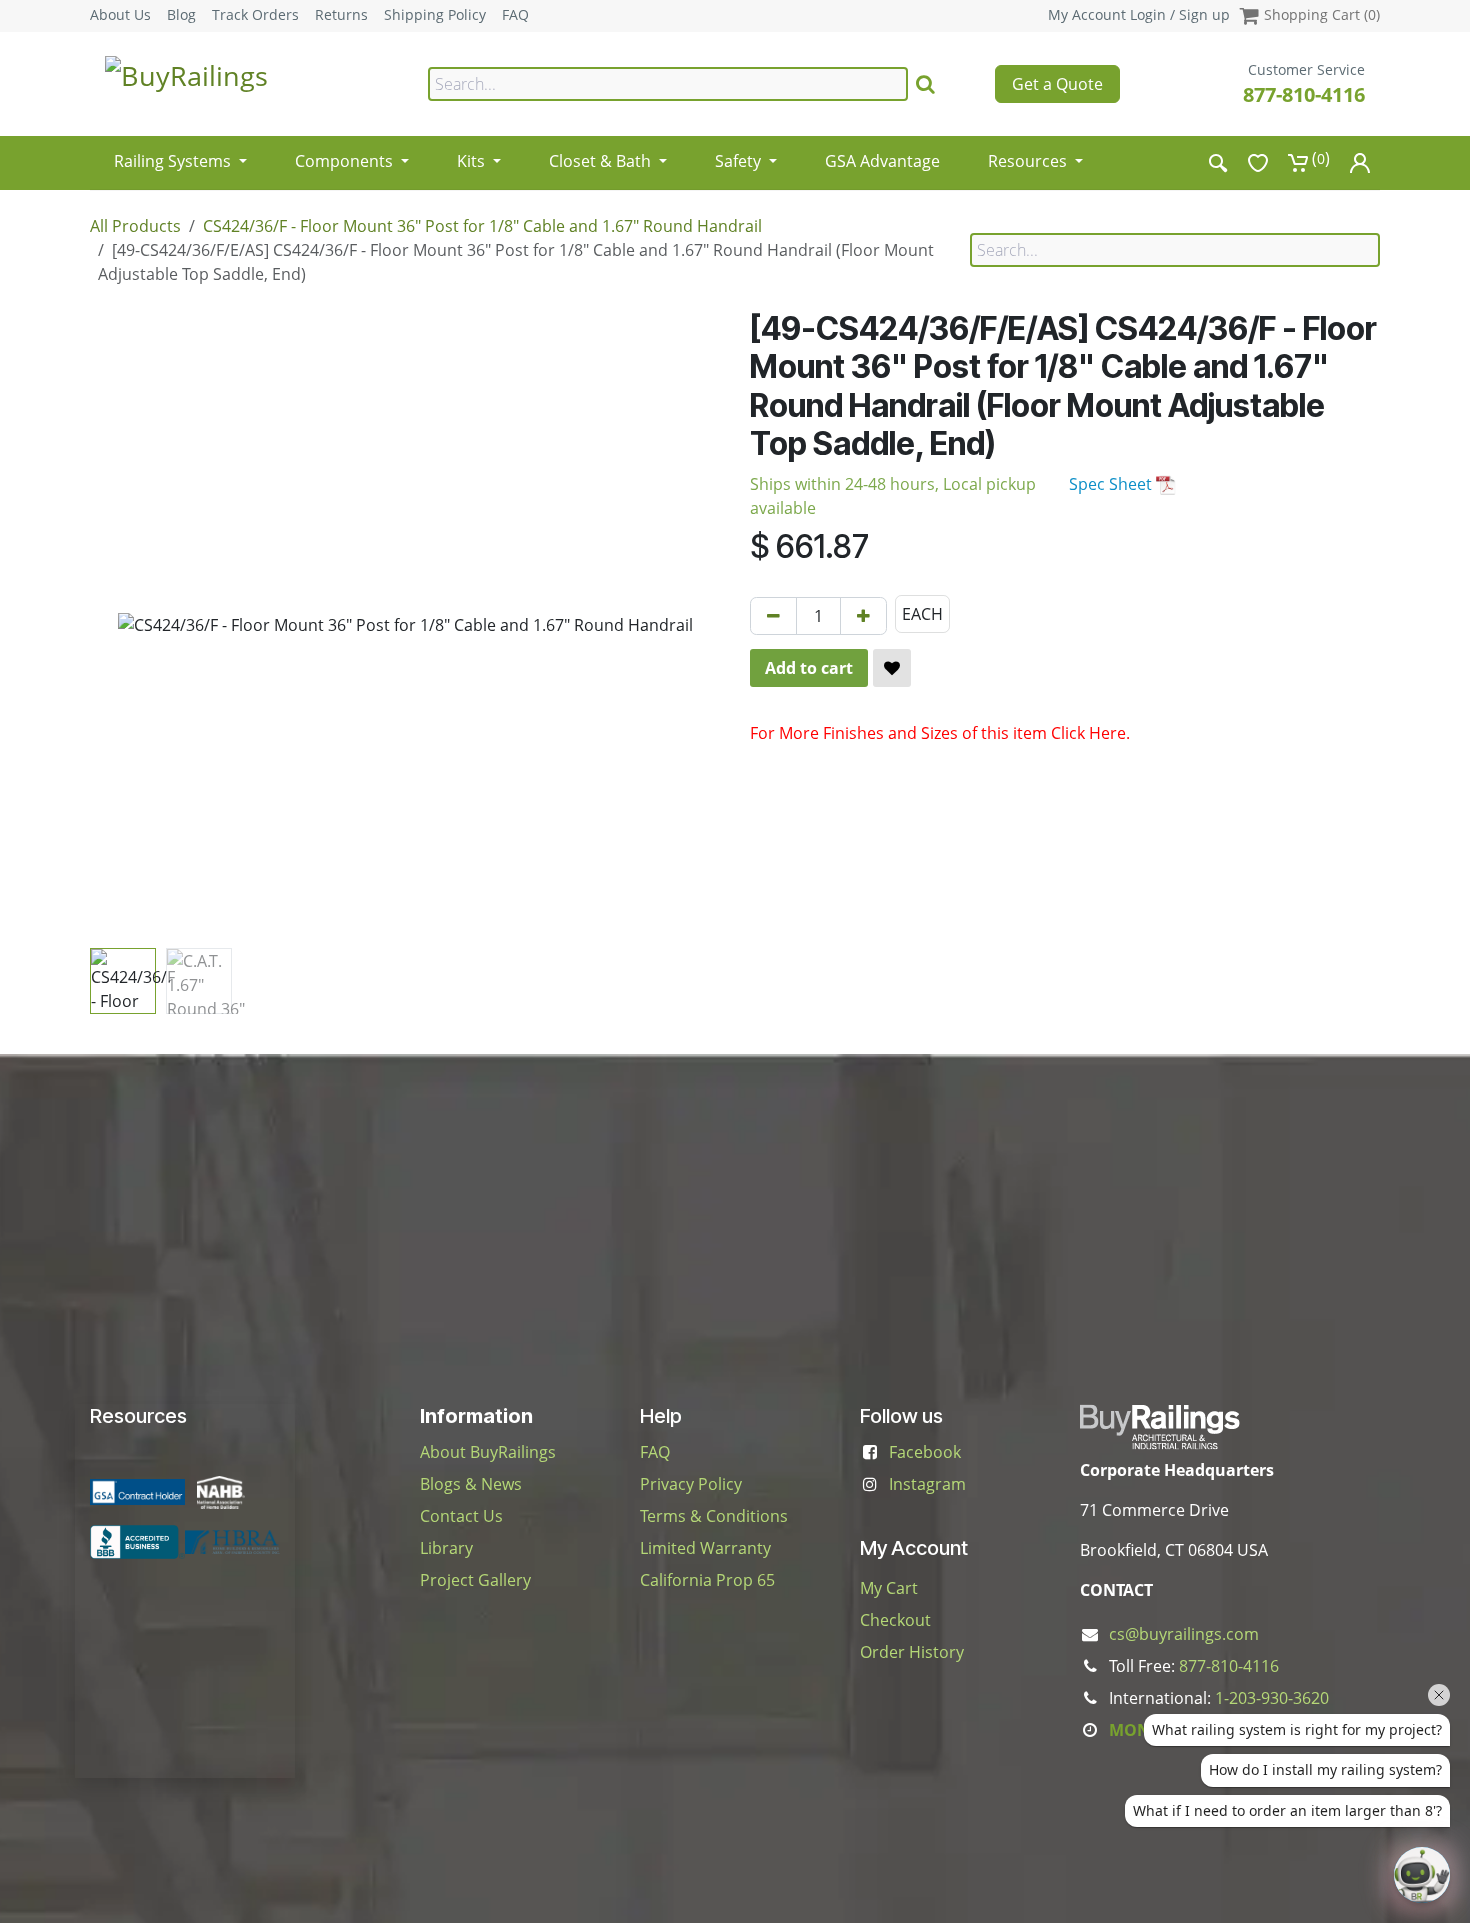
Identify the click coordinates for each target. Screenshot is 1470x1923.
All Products (135, 226)
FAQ (515, 15)
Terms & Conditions (714, 1516)
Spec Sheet (1112, 484)
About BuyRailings (488, 1452)
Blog (181, 15)
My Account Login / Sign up (1139, 14)
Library (446, 1548)
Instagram (927, 1484)
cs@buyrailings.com (1184, 1634)
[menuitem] (180, 154)
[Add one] (863, 616)
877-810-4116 (1304, 94)
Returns (341, 15)
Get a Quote (1057, 84)
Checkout (895, 1620)
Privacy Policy (691, 1484)
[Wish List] (1258, 162)
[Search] (925, 84)
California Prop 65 (707, 1580)
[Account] (1360, 162)
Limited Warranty (705, 1548)
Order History (912, 1652)
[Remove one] (773, 616)
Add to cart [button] (809, 668)
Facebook (925, 1452)
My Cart (889, 1588)
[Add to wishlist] (892, 668)
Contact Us (461, 1516)
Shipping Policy (435, 15)
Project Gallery (475, 1580)
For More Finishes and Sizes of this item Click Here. (940, 733)
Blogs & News (471, 1484)
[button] (121, 625)
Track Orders (255, 15)
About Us (120, 15)
